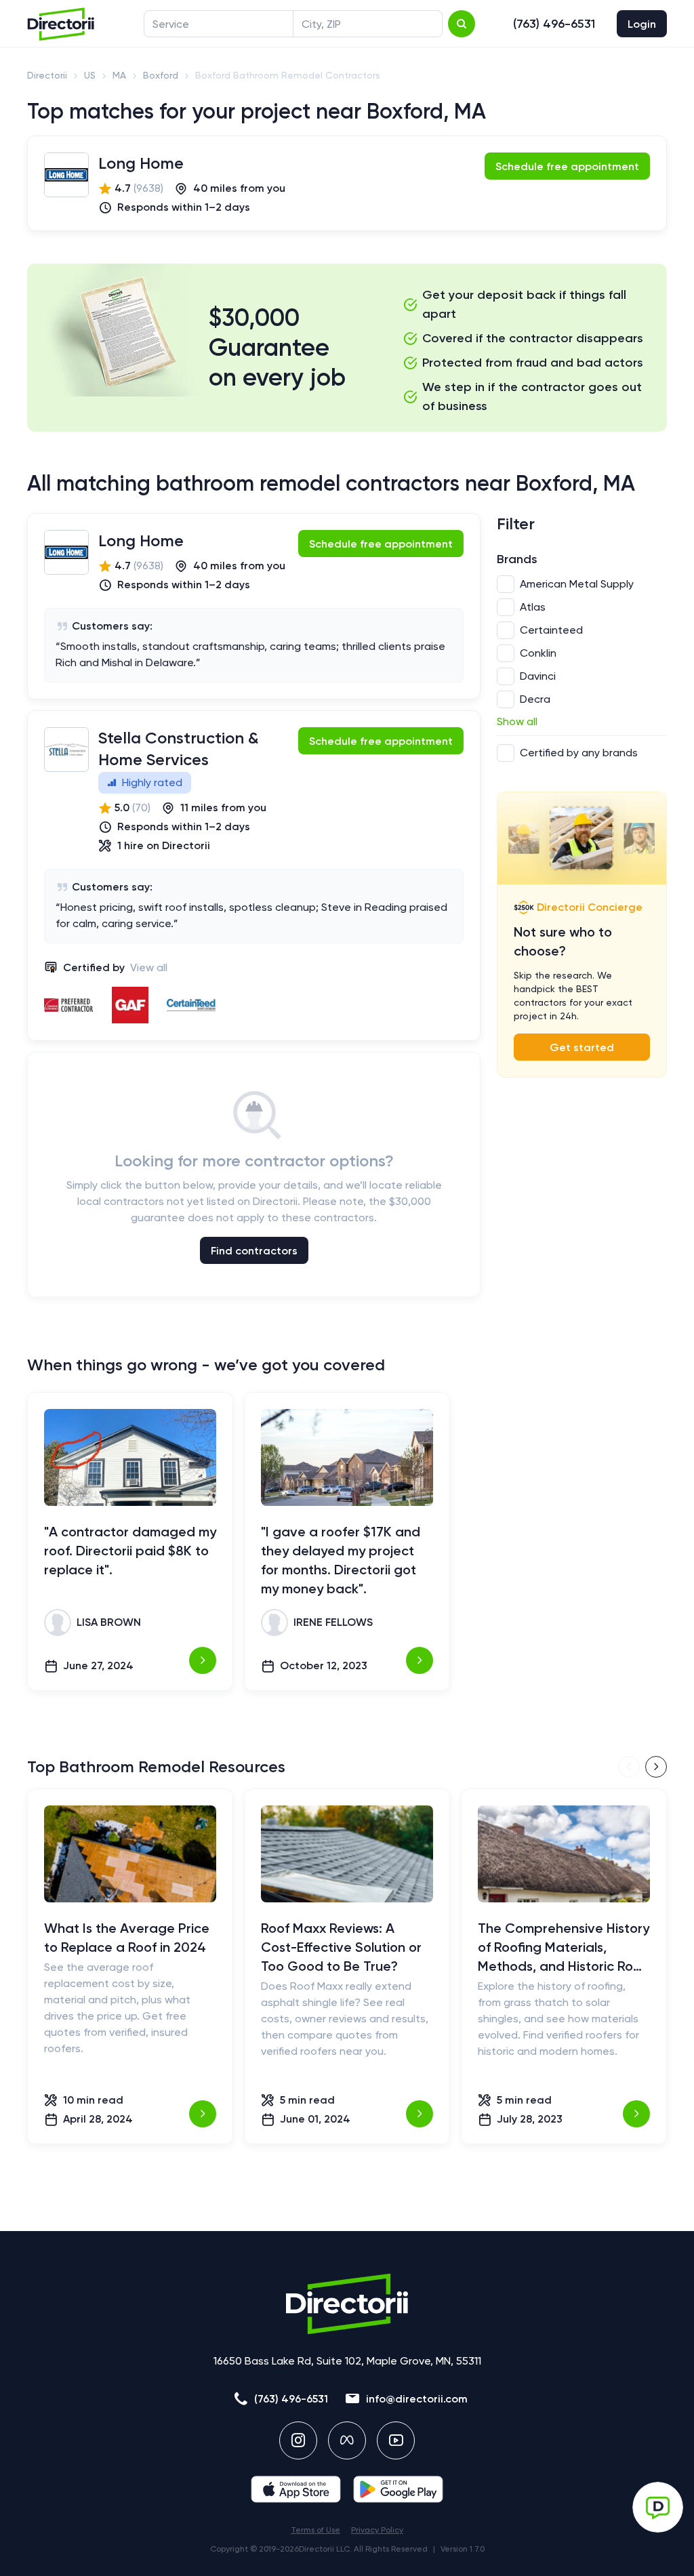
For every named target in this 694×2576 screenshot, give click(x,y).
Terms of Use (315, 2530)
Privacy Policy (377, 2530)
